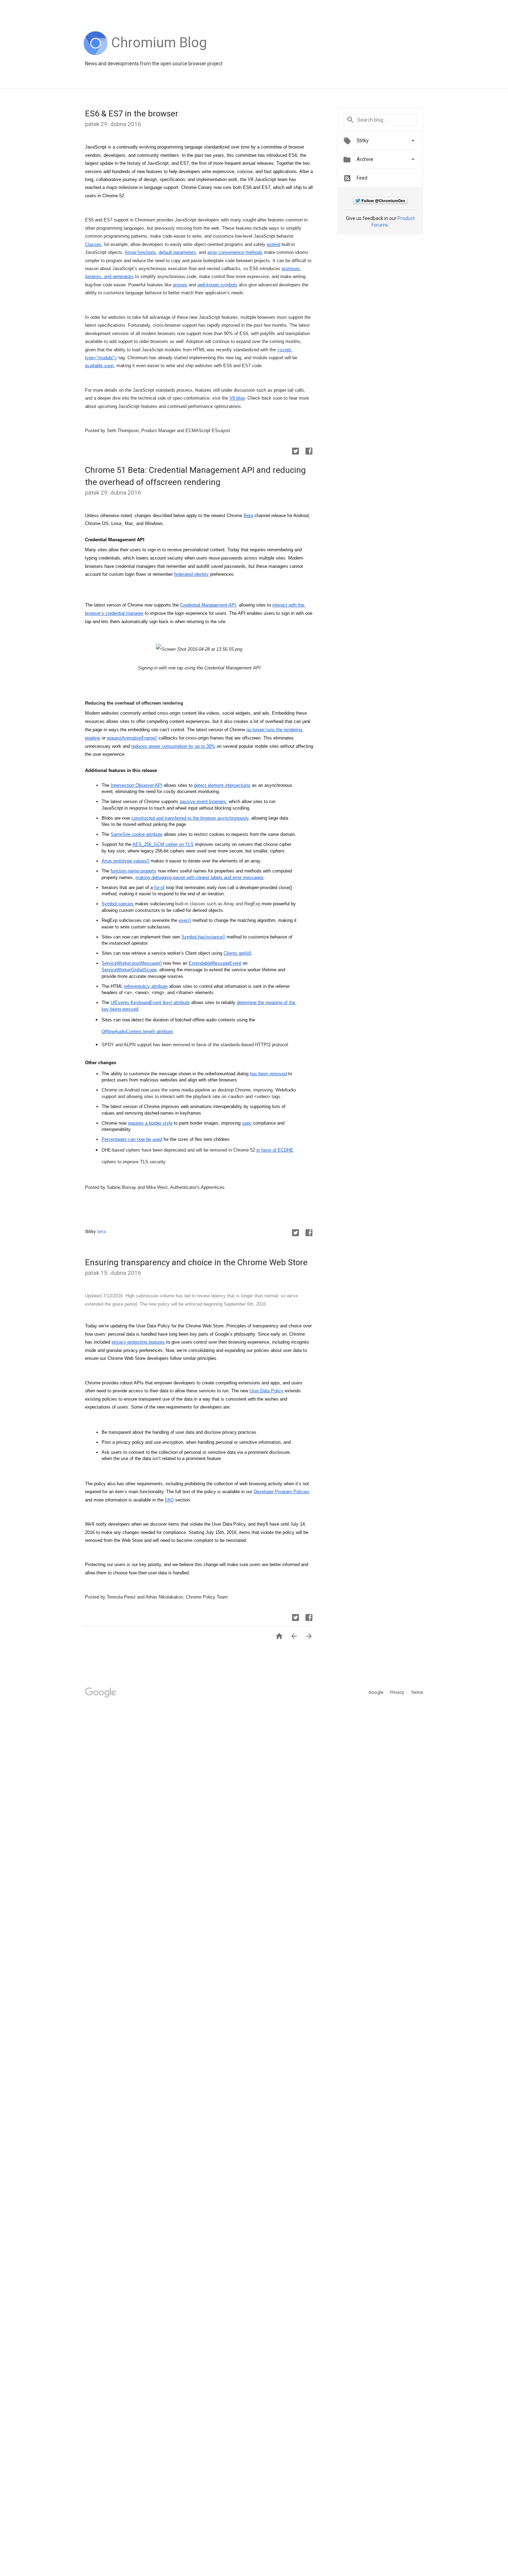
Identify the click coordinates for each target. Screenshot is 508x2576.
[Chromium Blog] (159, 54)
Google (376, 1692)
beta (102, 1232)
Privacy (398, 1692)
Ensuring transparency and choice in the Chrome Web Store (196, 1262)
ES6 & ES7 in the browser (132, 114)
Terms (417, 1692)
